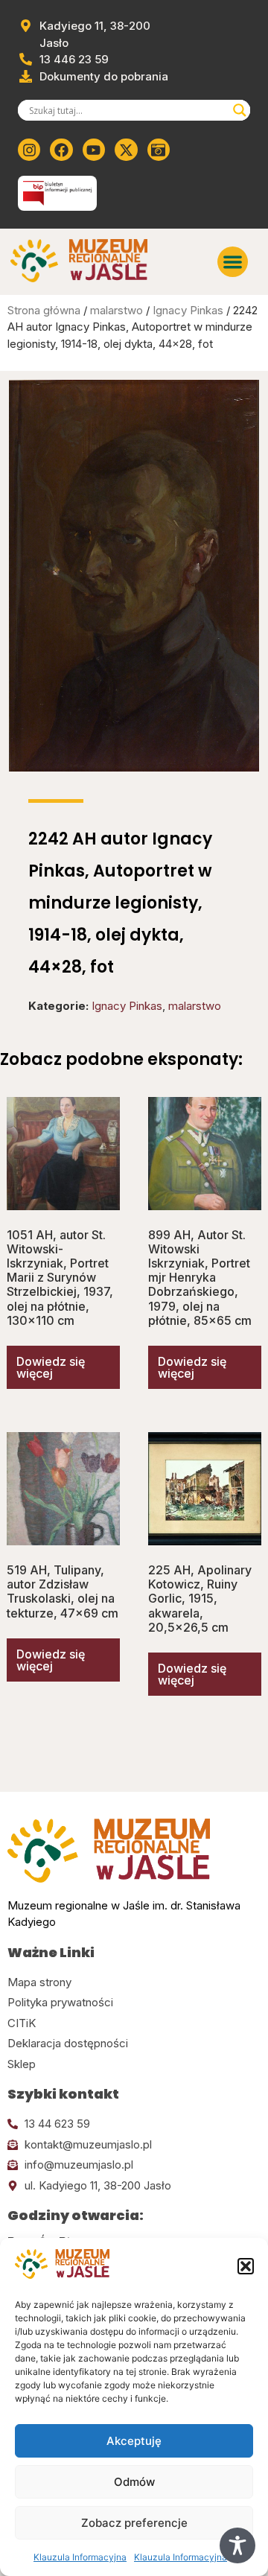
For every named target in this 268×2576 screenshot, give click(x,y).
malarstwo (117, 310)
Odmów (134, 2482)
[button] (246, 2266)
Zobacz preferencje (134, 2523)
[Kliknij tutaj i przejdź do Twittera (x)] (126, 150)
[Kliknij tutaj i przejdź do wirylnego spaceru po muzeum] (159, 150)
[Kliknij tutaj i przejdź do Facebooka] (61, 150)
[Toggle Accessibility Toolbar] (237, 2545)
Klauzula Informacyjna (80, 2557)
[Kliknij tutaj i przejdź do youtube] (94, 150)
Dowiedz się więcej (51, 1367)
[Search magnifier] (240, 110)
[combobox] (127, 110)
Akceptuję (134, 2441)
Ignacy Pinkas (188, 310)
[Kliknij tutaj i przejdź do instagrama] (29, 150)
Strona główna (44, 310)
